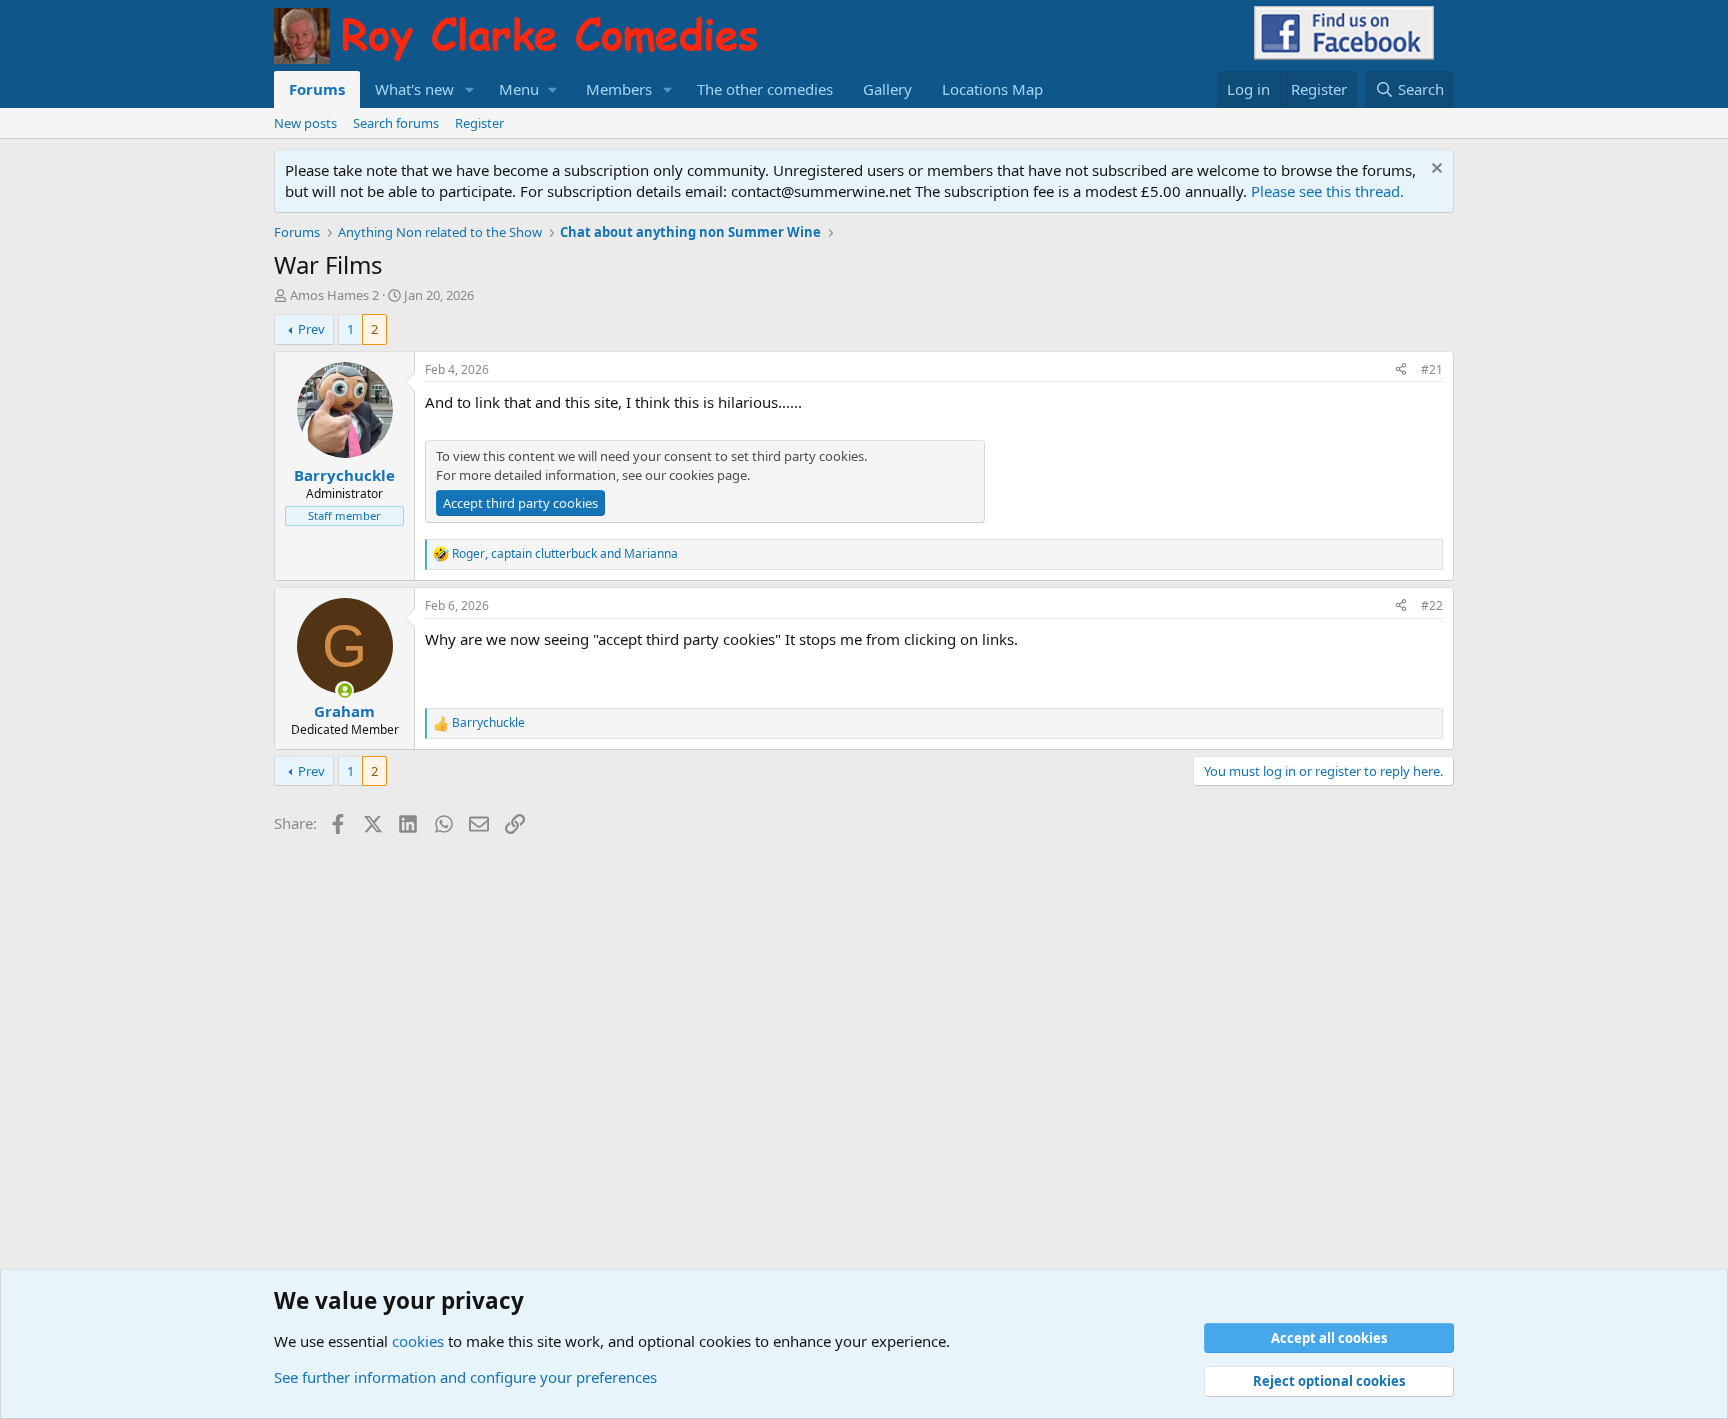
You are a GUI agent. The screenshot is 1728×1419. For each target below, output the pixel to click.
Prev (311, 329)
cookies (418, 1341)
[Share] (1401, 370)
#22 (1432, 605)
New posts (305, 123)
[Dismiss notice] (1434, 170)
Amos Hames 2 (334, 295)
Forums (317, 89)
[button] (470, 89)
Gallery (887, 89)
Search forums (396, 123)
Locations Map (992, 89)
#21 (1432, 369)
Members (619, 89)
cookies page (708, 475)
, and (565, 554)
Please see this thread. (1327, 191)
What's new (414, 89)
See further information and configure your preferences (465, 1377)
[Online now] (344, 690)
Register (479, 123)
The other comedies (765, 89)
